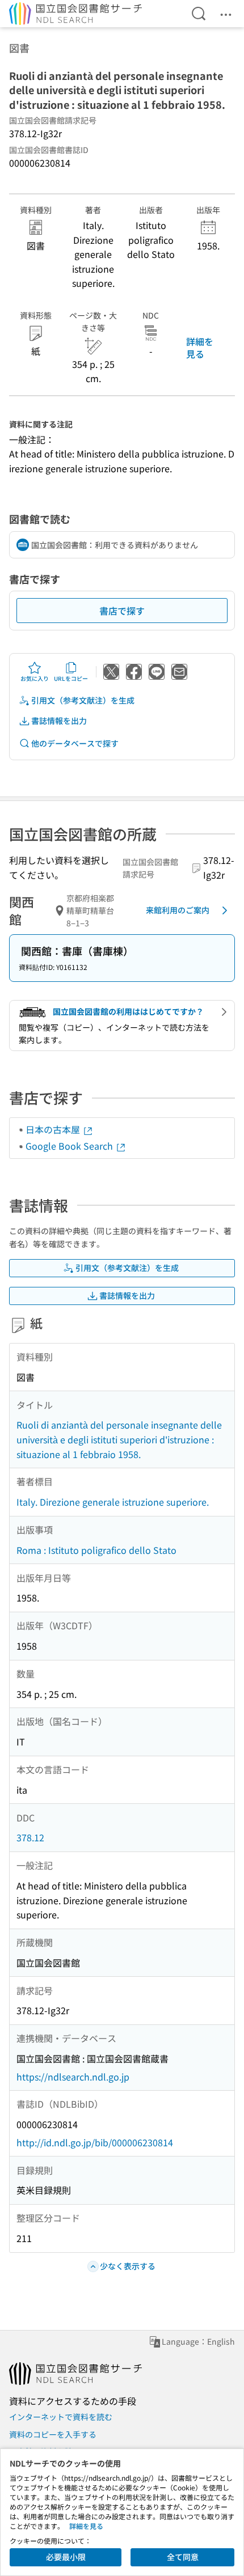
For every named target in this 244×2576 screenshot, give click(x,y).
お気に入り (35, 678)
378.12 (30, 1837)
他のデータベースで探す (75, 743)
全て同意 (183, 2557)
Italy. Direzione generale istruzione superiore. (113, 1502)
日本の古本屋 (54, 1129)
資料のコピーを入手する (53, 2434)
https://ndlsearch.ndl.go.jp (73, 2077)
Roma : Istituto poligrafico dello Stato (96, 1550)
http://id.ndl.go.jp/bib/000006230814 (95, 2142)
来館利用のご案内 (178, 910)
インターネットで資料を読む (61, 2417)
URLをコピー (71, 678)
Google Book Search (70, 1146)
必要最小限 (66, 2557)
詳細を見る (200, 348)
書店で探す (122, 611)
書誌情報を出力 (59, 721)
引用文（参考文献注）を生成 (83, 700)
